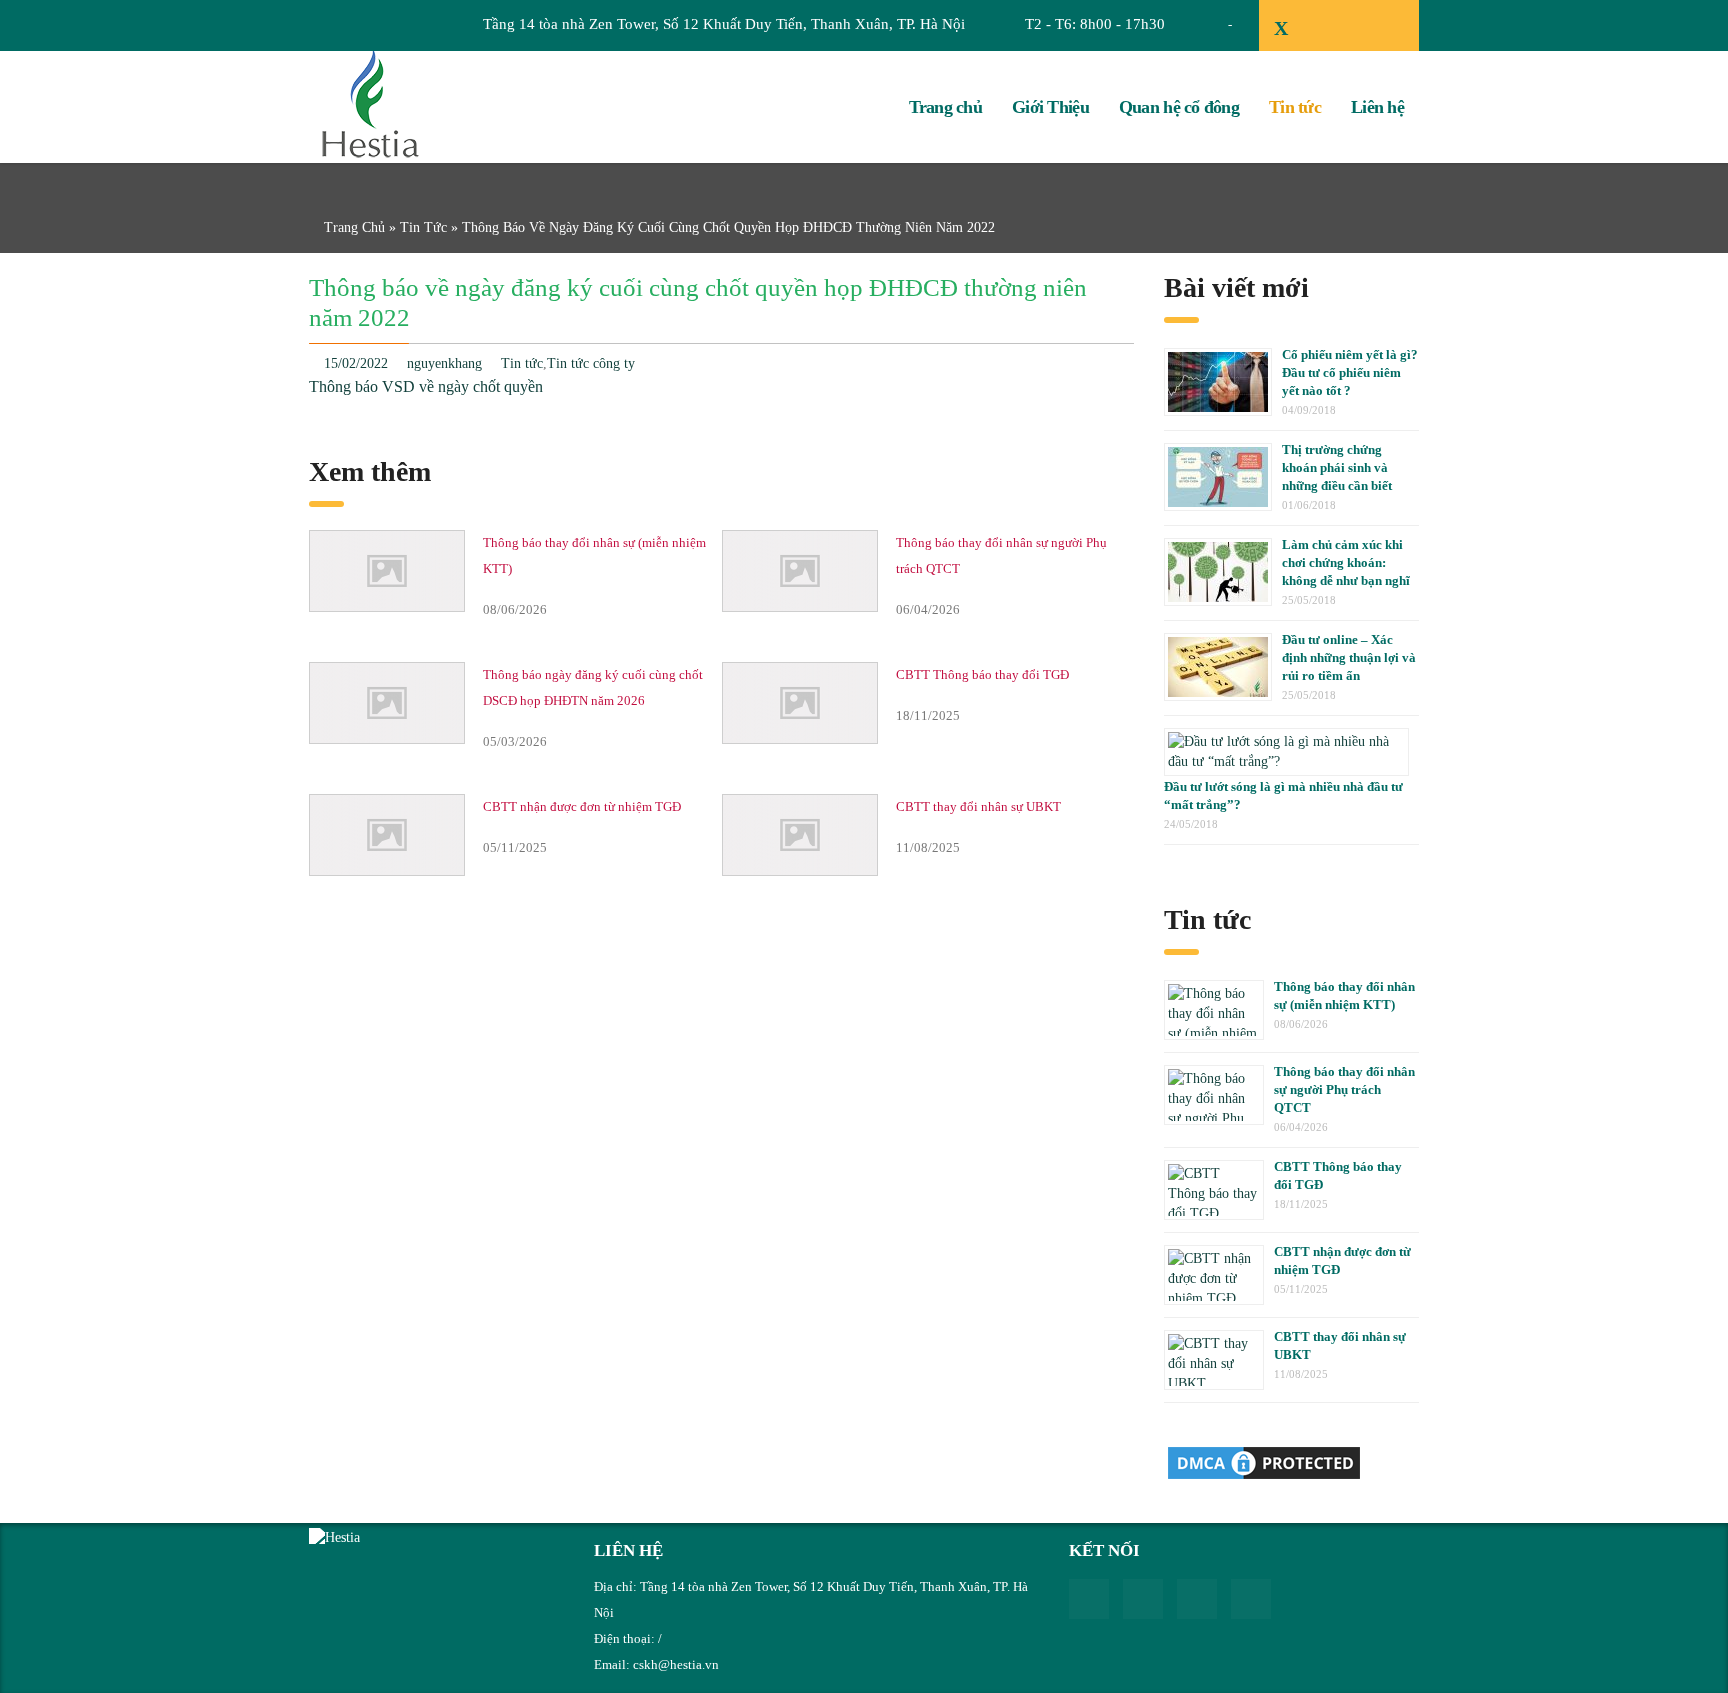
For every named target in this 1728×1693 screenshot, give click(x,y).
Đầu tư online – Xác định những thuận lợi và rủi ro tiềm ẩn (1349, 657)
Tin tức (1295, 107)
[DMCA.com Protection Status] (1264, 1461)
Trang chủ (946, 107)
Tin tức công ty (591, 363)
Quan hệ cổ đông (1179, 107)
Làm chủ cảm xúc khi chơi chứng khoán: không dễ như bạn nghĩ (1346, 562)
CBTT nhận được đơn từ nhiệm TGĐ (582, 806)
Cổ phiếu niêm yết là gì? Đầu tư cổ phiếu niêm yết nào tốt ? (1350, 372)
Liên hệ (1377, 107)
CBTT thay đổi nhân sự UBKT (978, 806)
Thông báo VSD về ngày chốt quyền (426, 386)
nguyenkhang (444, 363)
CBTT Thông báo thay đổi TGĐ (982, 674)
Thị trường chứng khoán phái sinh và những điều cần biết (1337, 467)
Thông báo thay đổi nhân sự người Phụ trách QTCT (1344, 1089)
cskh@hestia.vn (676, 1664)
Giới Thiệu (1050, 107)
